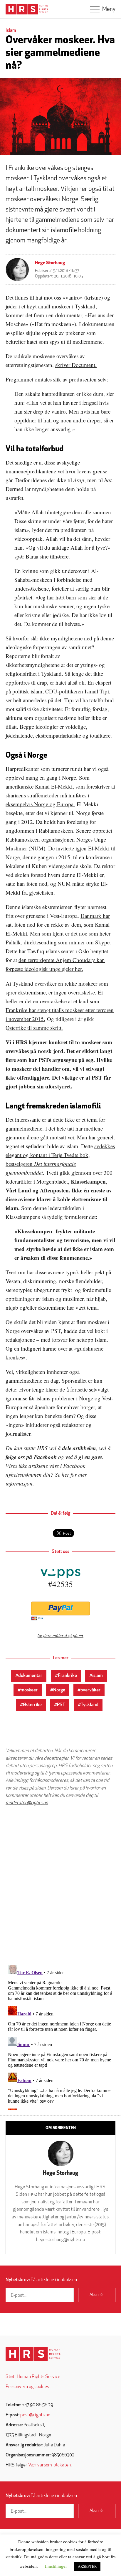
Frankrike (67, 1676)
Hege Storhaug (50, 263)
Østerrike (32, 1705)
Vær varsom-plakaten (49, 2465)
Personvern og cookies (27, 2387)
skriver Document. (76, 365)
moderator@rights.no (27, 1803)
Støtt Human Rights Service (33, 2377)
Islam (11, 31)
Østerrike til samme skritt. (34, 1028)
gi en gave (90, 1457)
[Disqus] (60, 1885)
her (65, 1474)
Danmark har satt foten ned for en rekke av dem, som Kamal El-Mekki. (58, 925)
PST (61, 1705)
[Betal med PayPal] (60, 1608)
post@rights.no (35, 2415)
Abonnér (97, 2295)
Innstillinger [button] (56, 2566)
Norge (59, 1690)
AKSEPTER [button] (87, 2566)
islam (98, 1676)
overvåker (90, 1690)
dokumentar (30, 1676)
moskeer (29, 1690)
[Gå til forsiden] (33, 2354)
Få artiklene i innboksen (41, 2280)
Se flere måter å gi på (58, 1635)
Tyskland (90, 1705)
